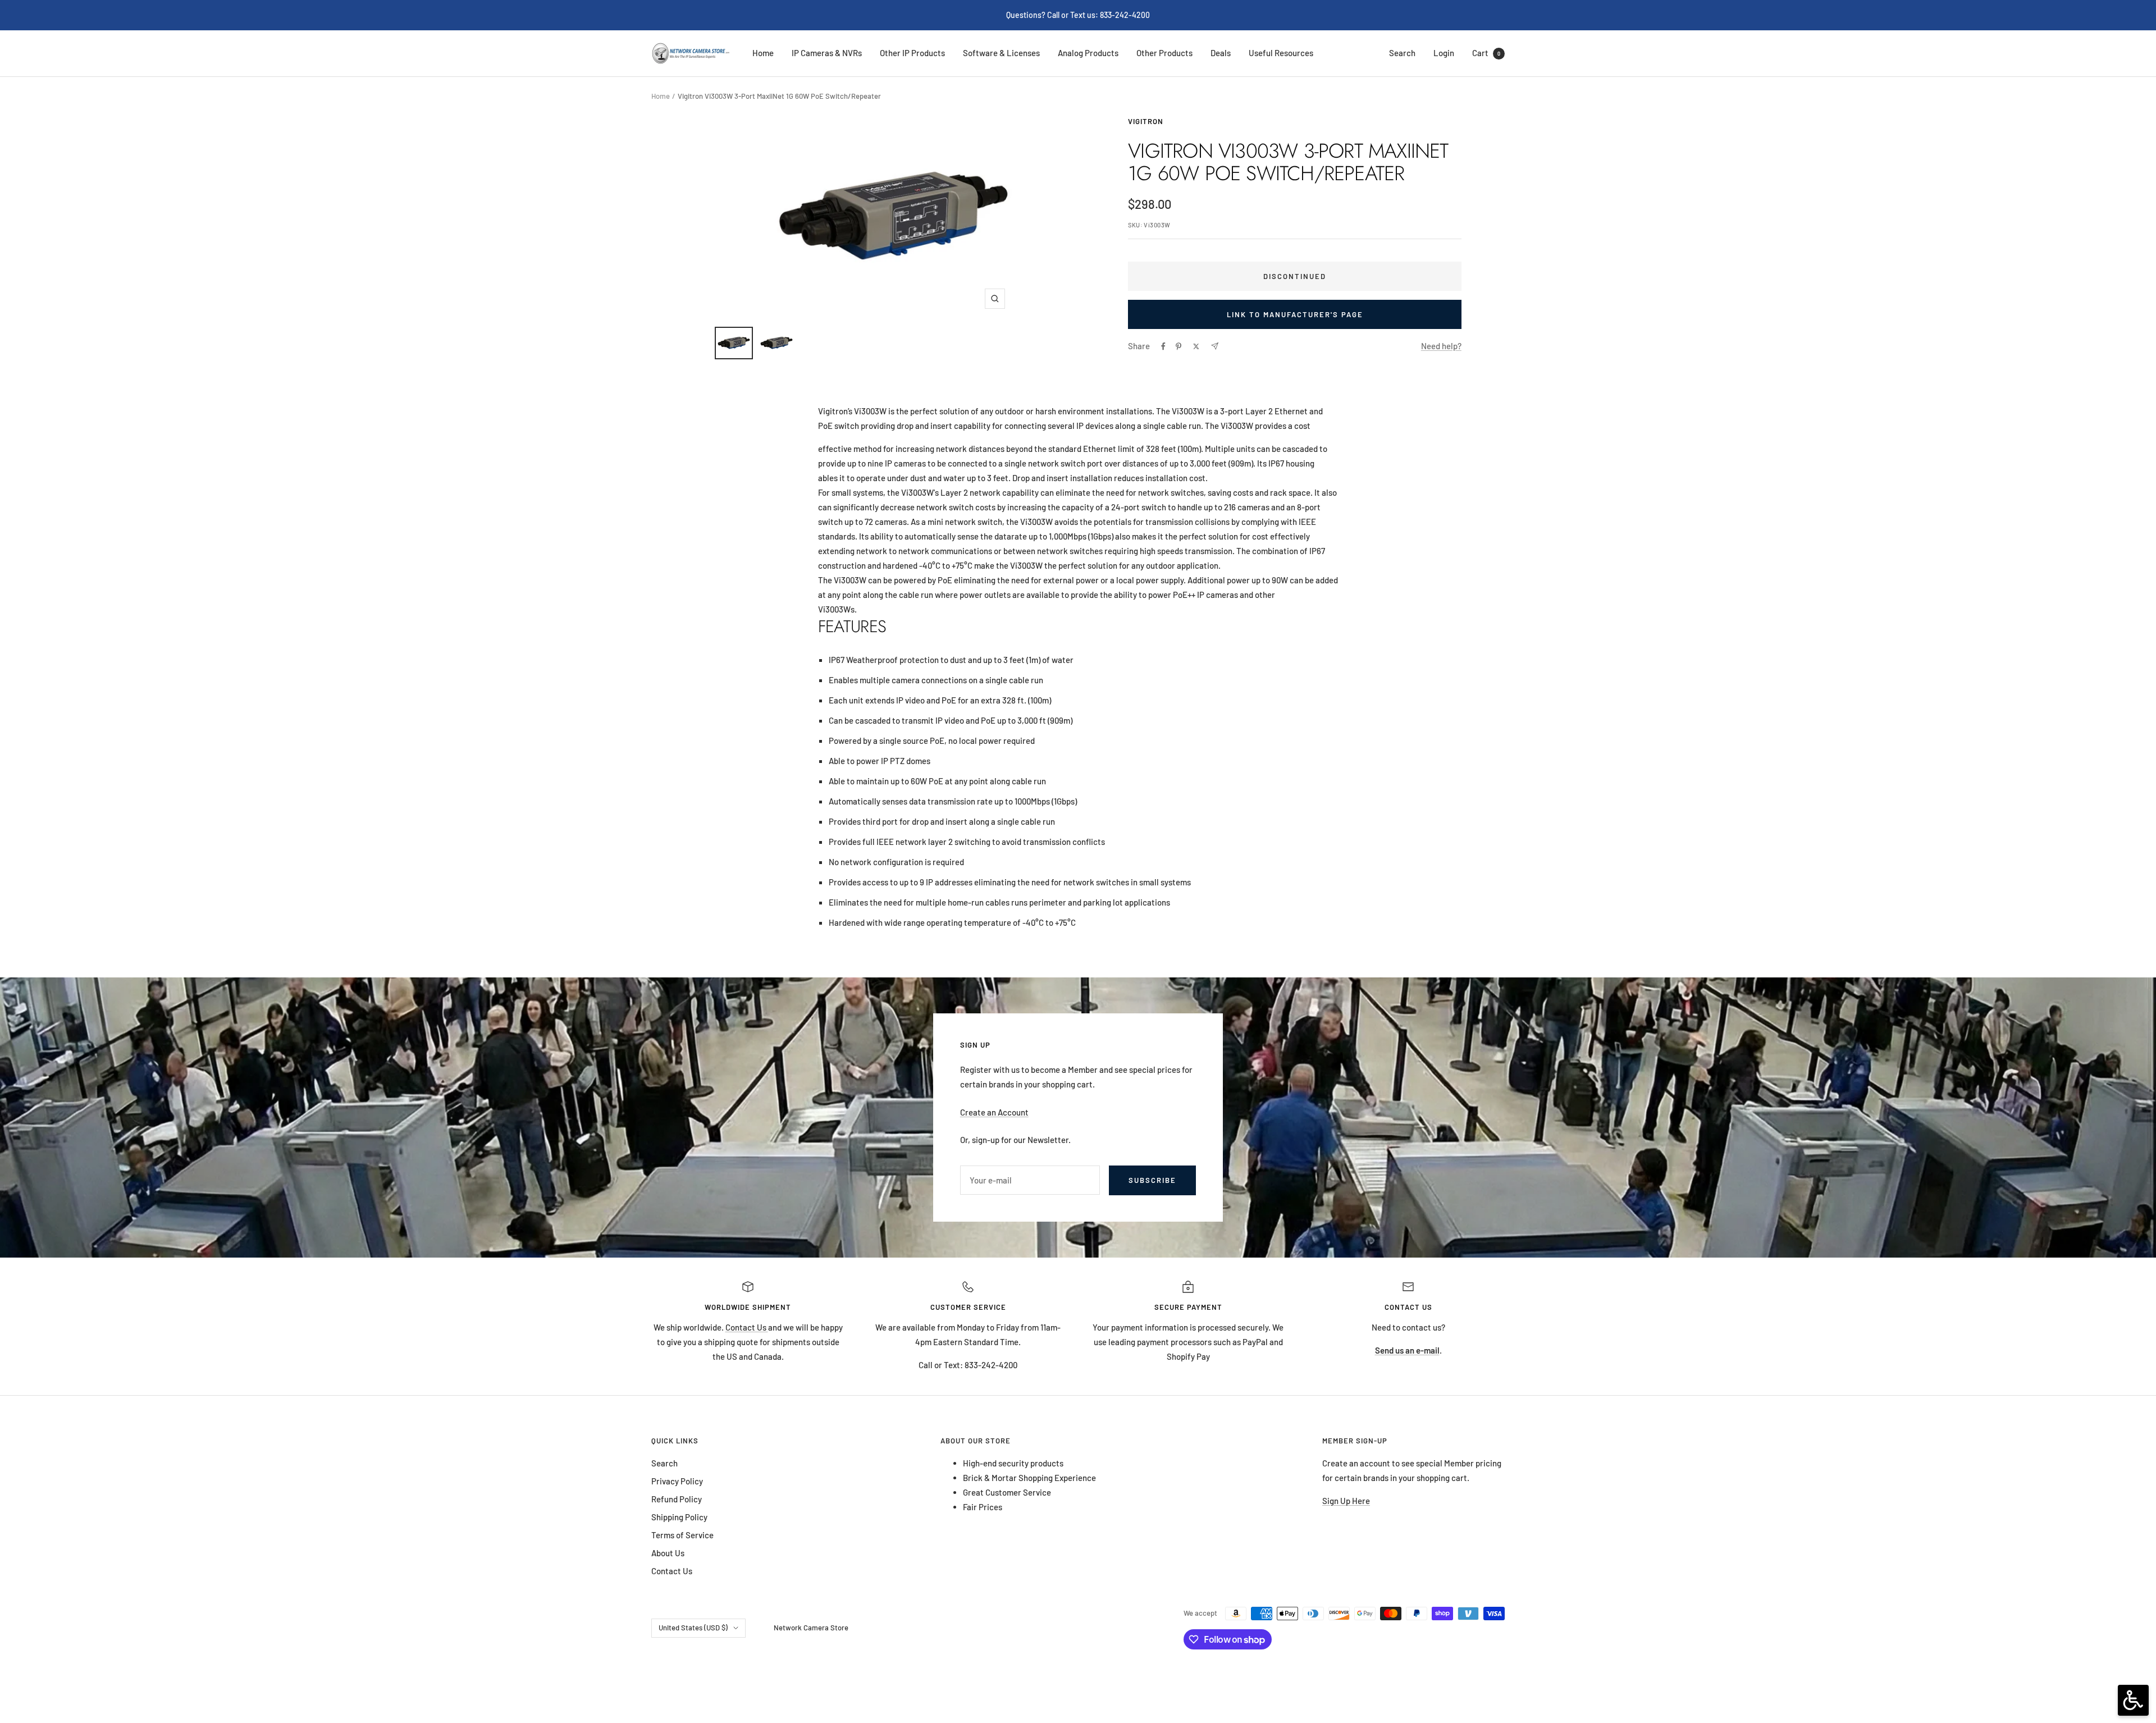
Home (763, 53)
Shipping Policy (679, 1517)
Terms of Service (682, 1535)
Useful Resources (1281, 53)
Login (1444, 53)
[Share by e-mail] (1215, 346)
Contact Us (747, 1327)
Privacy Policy (677, 1481)
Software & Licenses (1001, 53)
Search (1402, 53)
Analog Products (1088, 53)
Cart (1486, 53)
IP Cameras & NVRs (827, 53)
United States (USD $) (693, 1628)
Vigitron (1146, 121)
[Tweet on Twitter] (1196, 346)
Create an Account (994, 1112)
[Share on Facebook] (1163, 346)
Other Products (1164, 53)
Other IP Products (912, 53)
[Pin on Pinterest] (1179, 346)
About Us (668, 1553)
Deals (1221, 53)
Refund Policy (677, 1499)
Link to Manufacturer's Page (1295, 314)
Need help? (1441, 346)
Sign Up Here (1346, 1501)
